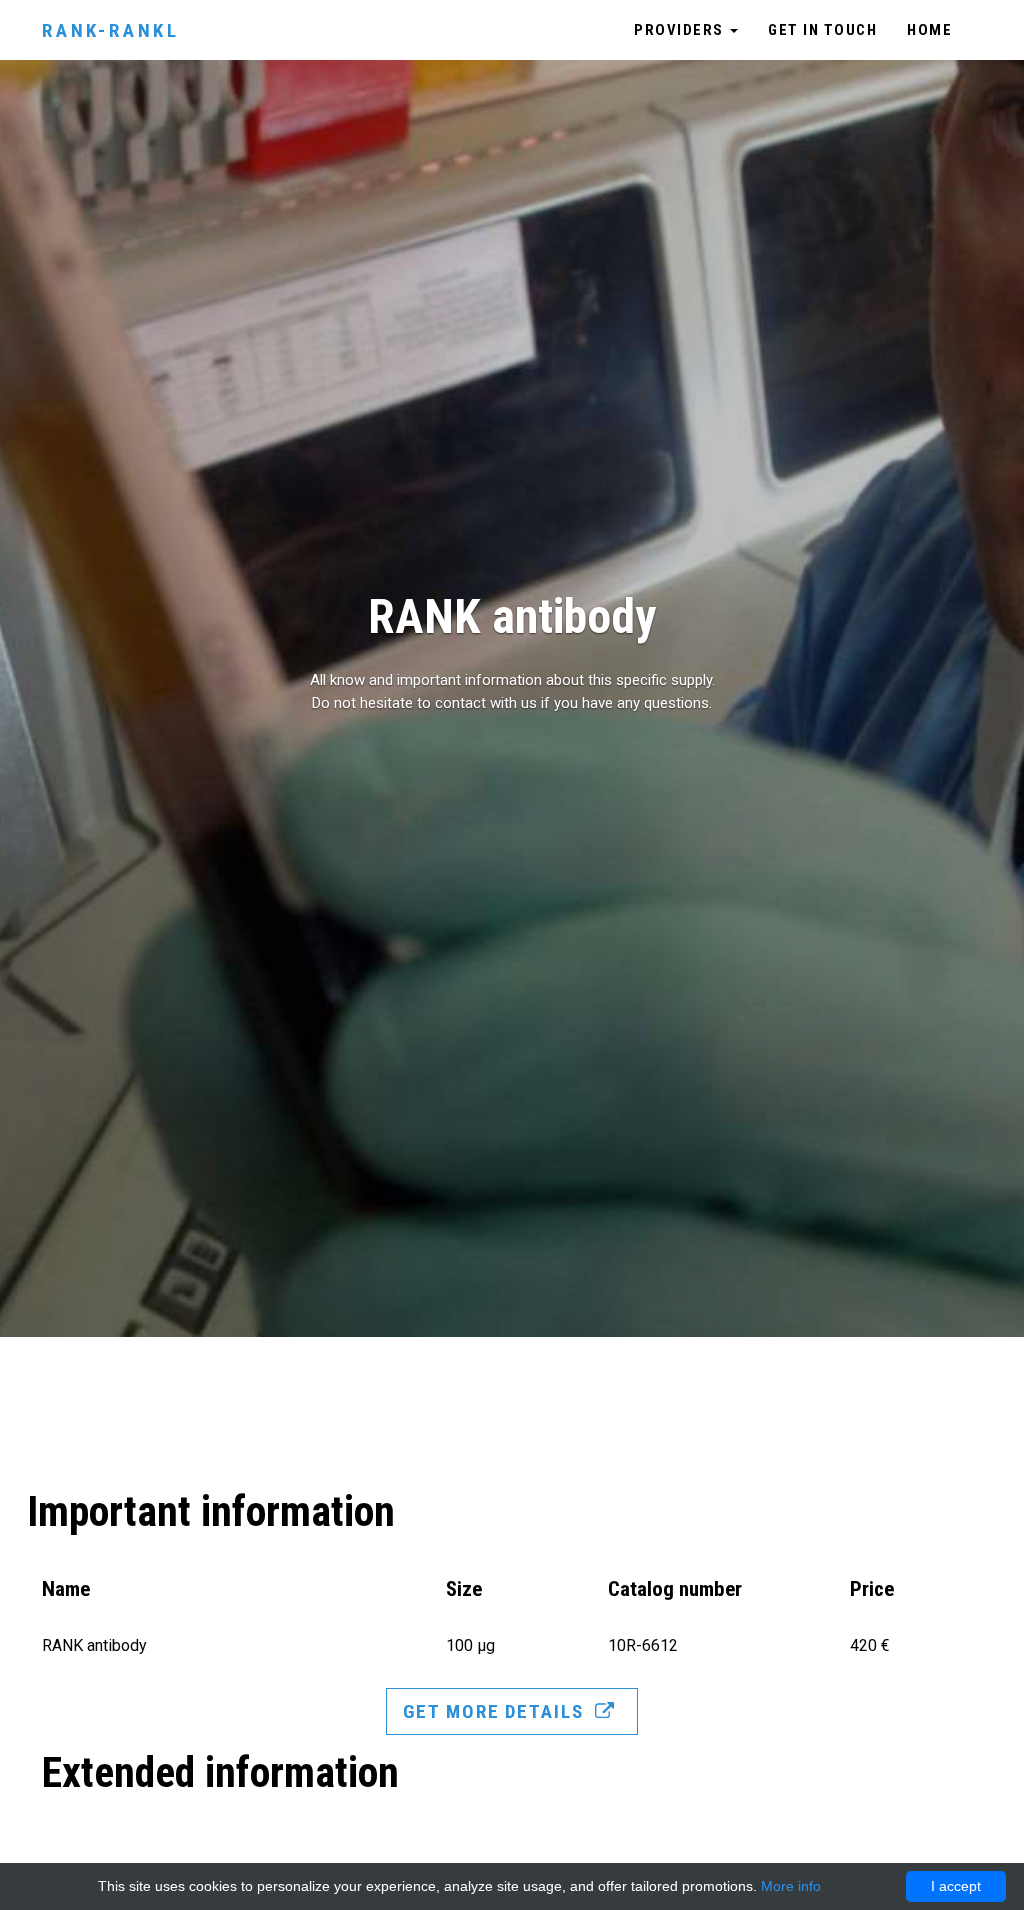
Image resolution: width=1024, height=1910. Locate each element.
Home (929, 30)
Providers (681, 30)
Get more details (496, 1711)
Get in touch (822, 30)
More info (791, 1886)
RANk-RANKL (111, 30)
